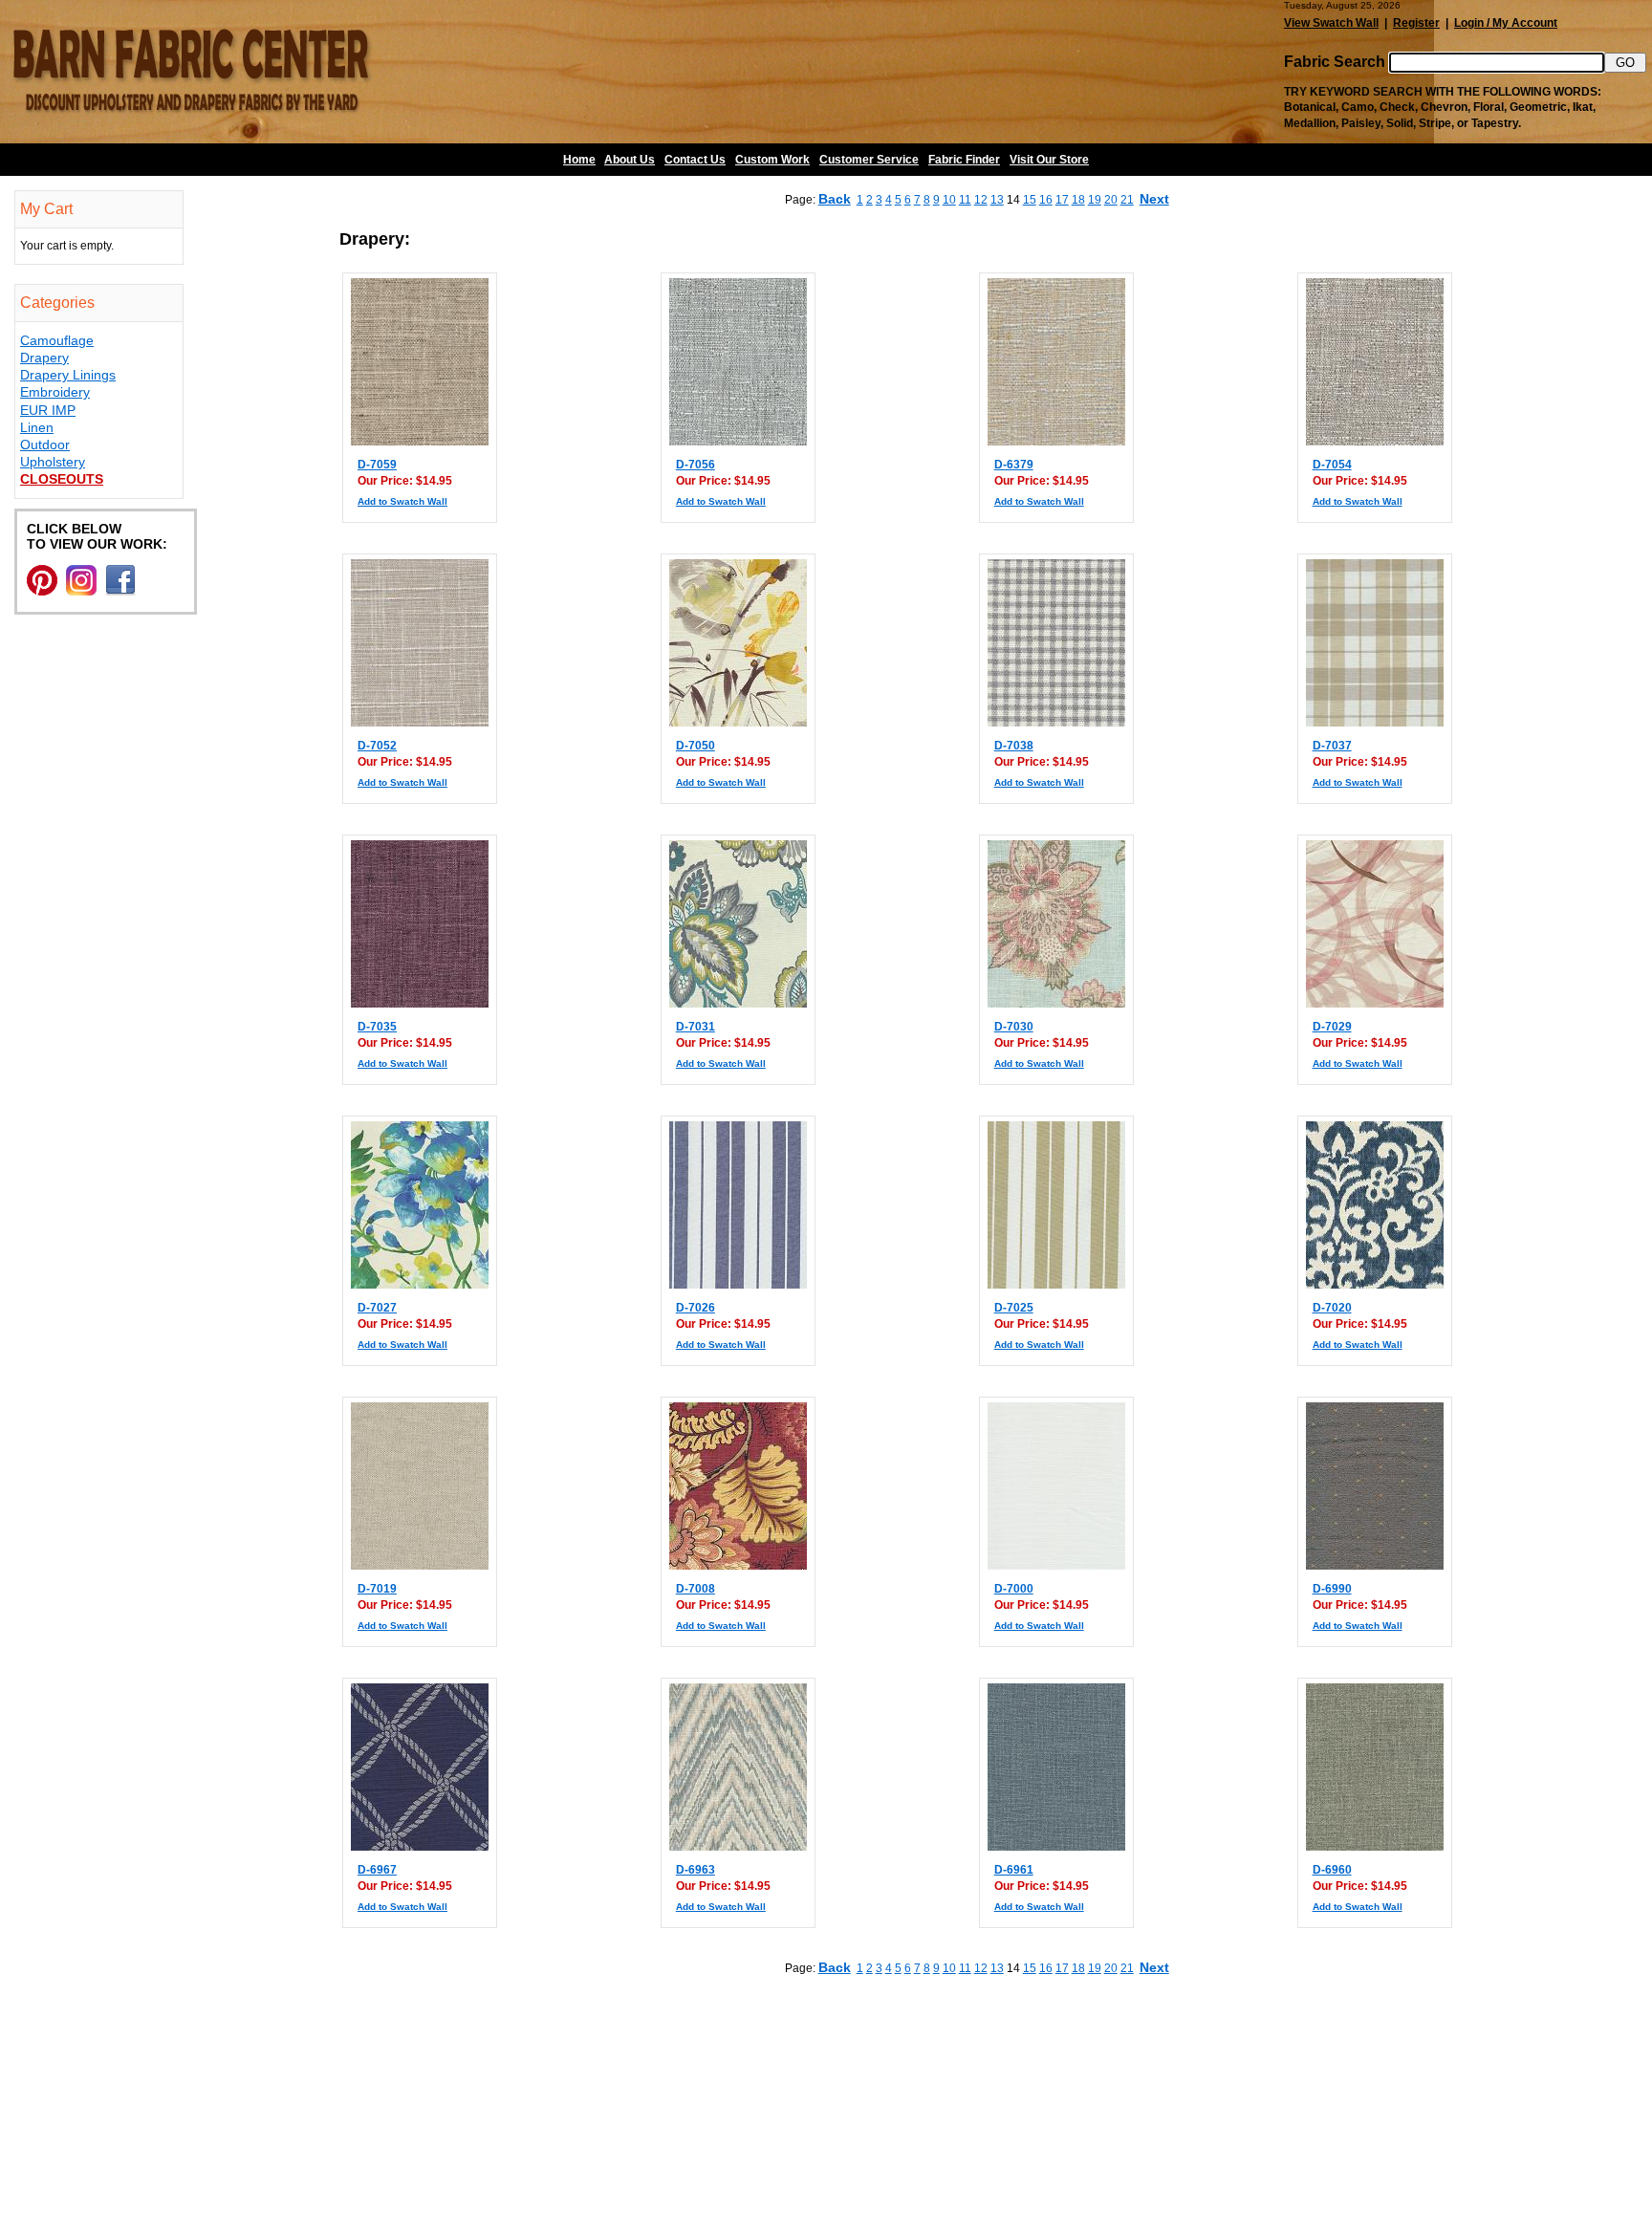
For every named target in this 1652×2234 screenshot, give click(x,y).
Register (1416, 23)
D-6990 (1332, 1589)
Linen (37, 427)
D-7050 (696, 746)
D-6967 (377, 1870)
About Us (630, 160)
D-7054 (1332, 465)
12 (981, 200)
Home (579, 160)
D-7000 (1014, 1589)
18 (1078, 200)
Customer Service (869, 160)
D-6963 (696, 1870)
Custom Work (772, 160)
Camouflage (57, 340)
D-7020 (1332, 1308)
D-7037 (1332, 746)
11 (965, 200)
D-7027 (377, 1308)
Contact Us (695, 160)
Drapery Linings (68, 375)
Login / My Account (1506, 23)
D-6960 (1332, 1870)
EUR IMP (48, 410)
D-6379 (1014, 465)
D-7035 (377, 1027)
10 (949, 200)
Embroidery (55, 392)
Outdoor (45, 445)
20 (1111, 200)
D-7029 (1332, 1027)
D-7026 (696, 1308)
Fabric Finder (964, 160)
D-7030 (1014, 1027)
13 (997, 200)
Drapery (44, 358)
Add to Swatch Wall (402, 501)
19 (1095, 200)
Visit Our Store (1049, 160)
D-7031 (696, 1027)
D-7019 (377, 1589)
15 (1030, 200)
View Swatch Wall (1331, 23)
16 (1046, 200)
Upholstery (53, 462)
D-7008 (696, 1589)
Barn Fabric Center (191, 72)
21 (1127, 200)
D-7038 (1014, 746)
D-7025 (1014, 1308)
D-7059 (377, 465)
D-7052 (377, 746)
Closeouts (62, 479)
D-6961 (1014, 1870)
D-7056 (696, 465)
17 (1062, 200)
